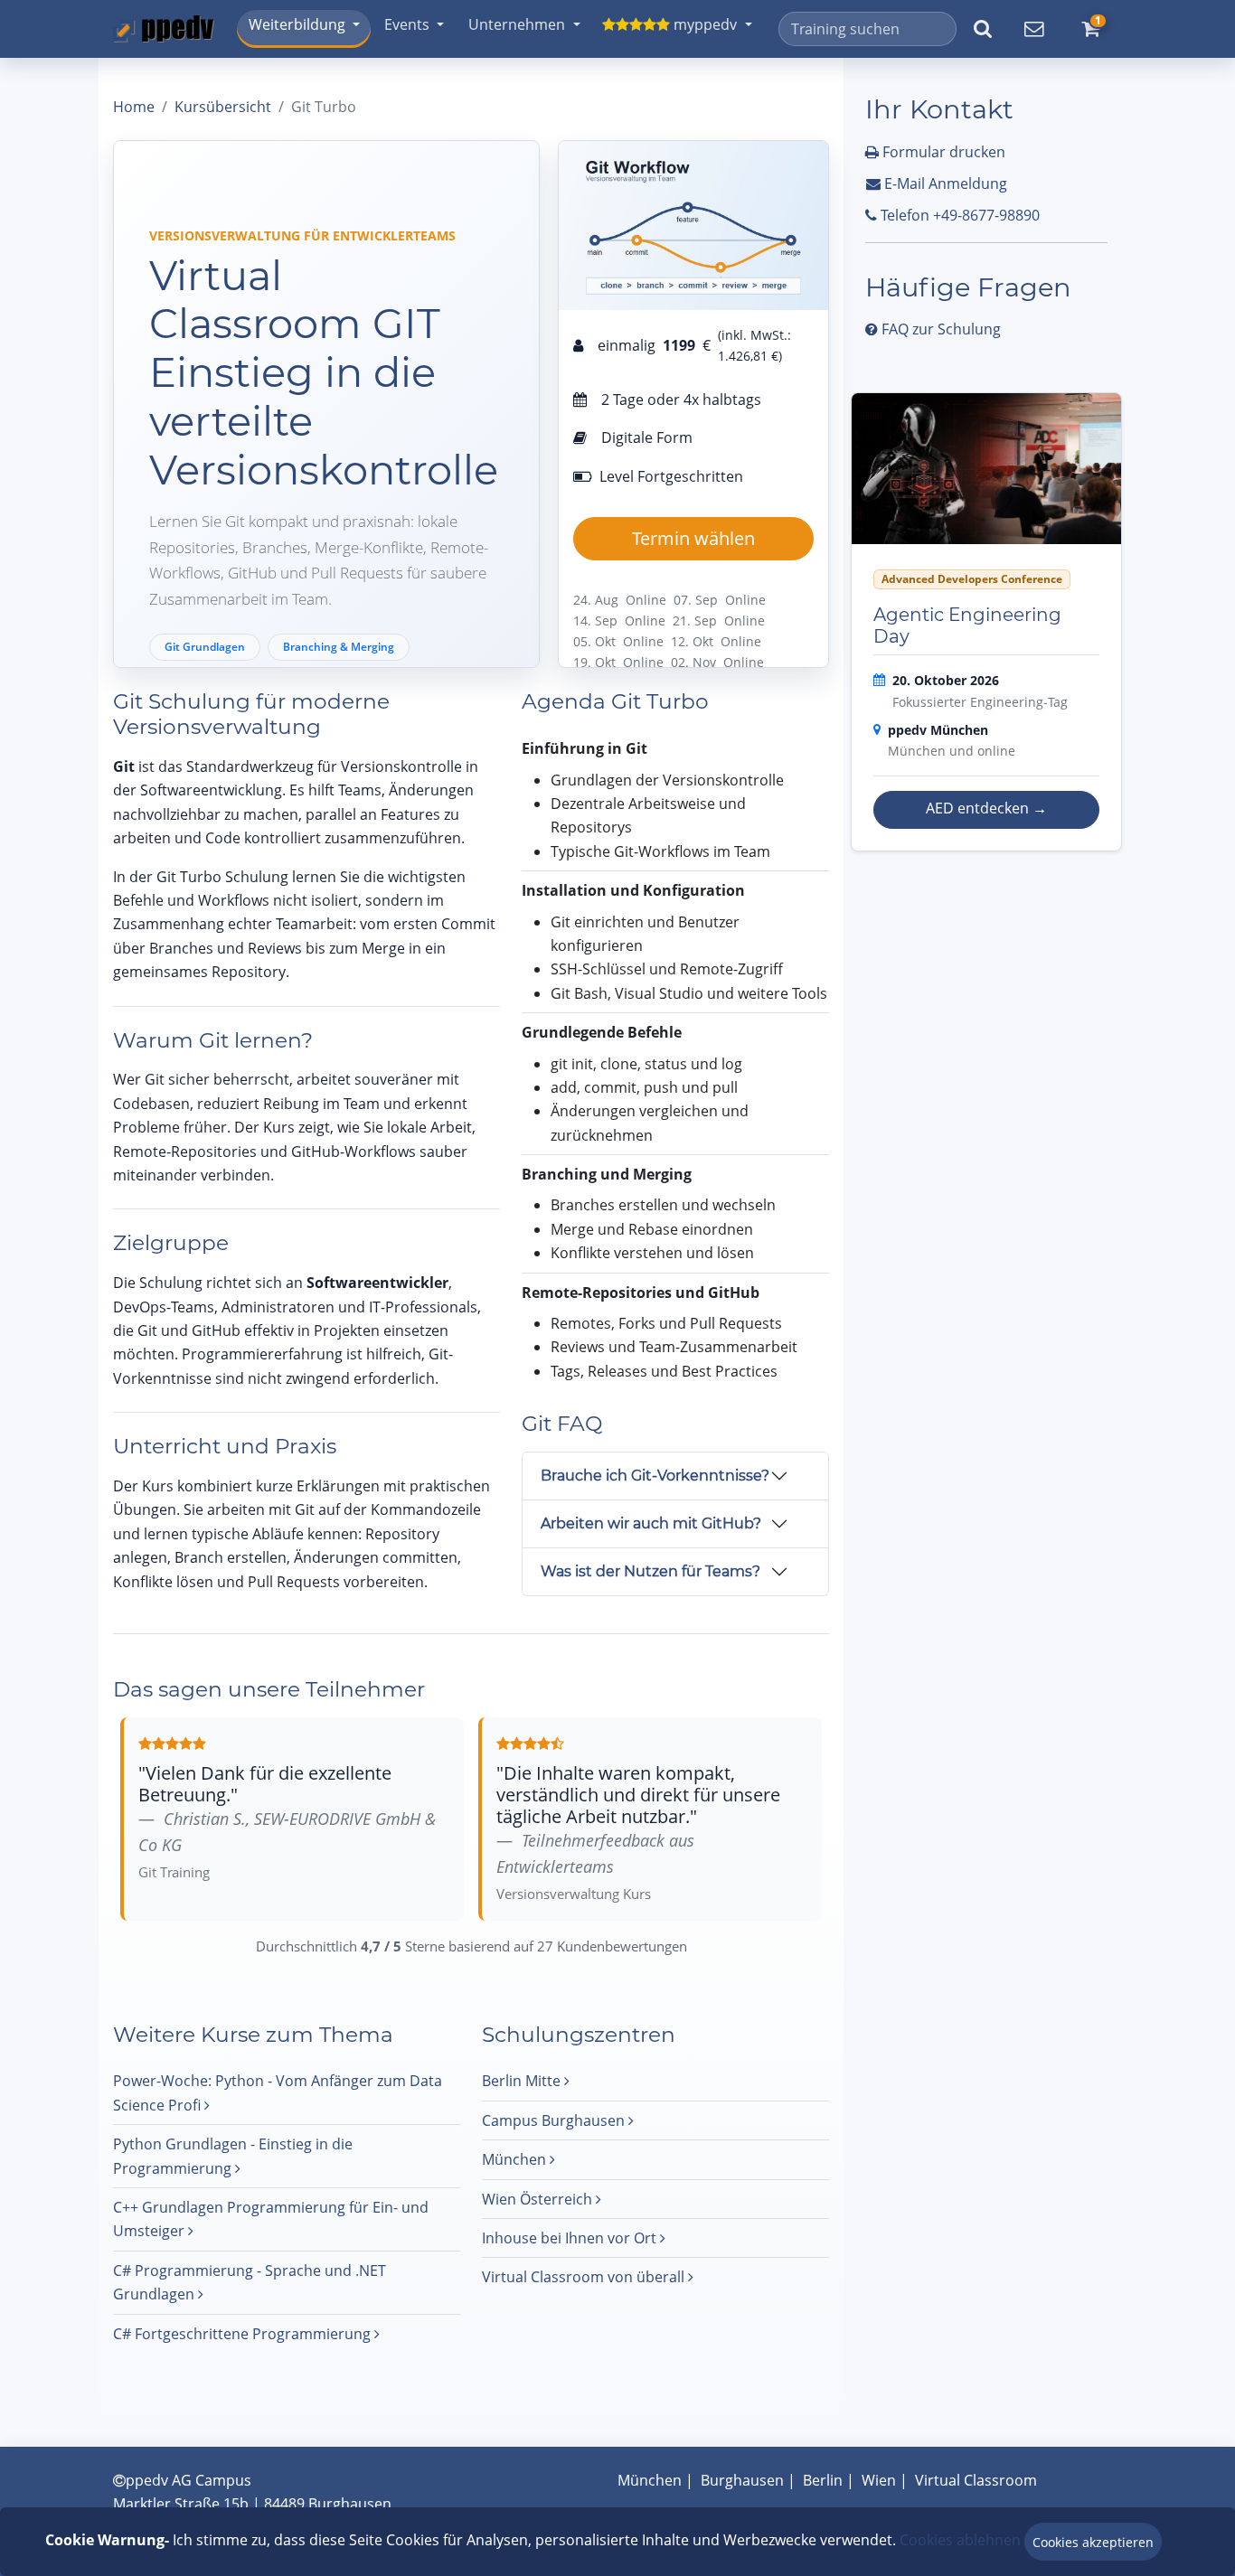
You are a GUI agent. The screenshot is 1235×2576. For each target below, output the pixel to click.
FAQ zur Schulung (939, 329)
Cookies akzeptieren (1093, 2542)
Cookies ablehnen (960, 2540)
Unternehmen (517, 24)
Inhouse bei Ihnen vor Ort (571, 2238)
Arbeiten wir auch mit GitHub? (651, 1523)
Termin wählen (693, 538)
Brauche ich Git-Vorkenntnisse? (655, 1476)
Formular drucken (942, 152)
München (516, 2159)
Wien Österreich (539, 2199)
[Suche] (982, 29)
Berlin (823, 2480)
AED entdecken (986, 808)
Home (134, 107)
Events (407, 24)
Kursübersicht (223, 107)
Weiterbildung (297, 24)
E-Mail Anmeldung (944, 183)
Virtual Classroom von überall (585, 2277)
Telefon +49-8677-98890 (958, 215)
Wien (879, 2480)
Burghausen (742, 2480)
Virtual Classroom (976, 2480)
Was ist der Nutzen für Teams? (650, 1571)
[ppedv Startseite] (164, 28)
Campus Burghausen (555, 2120)
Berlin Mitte (523, 2081)
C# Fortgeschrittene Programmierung (244, 2334)
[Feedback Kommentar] (1033, 29)
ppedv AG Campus (189, 2480)
